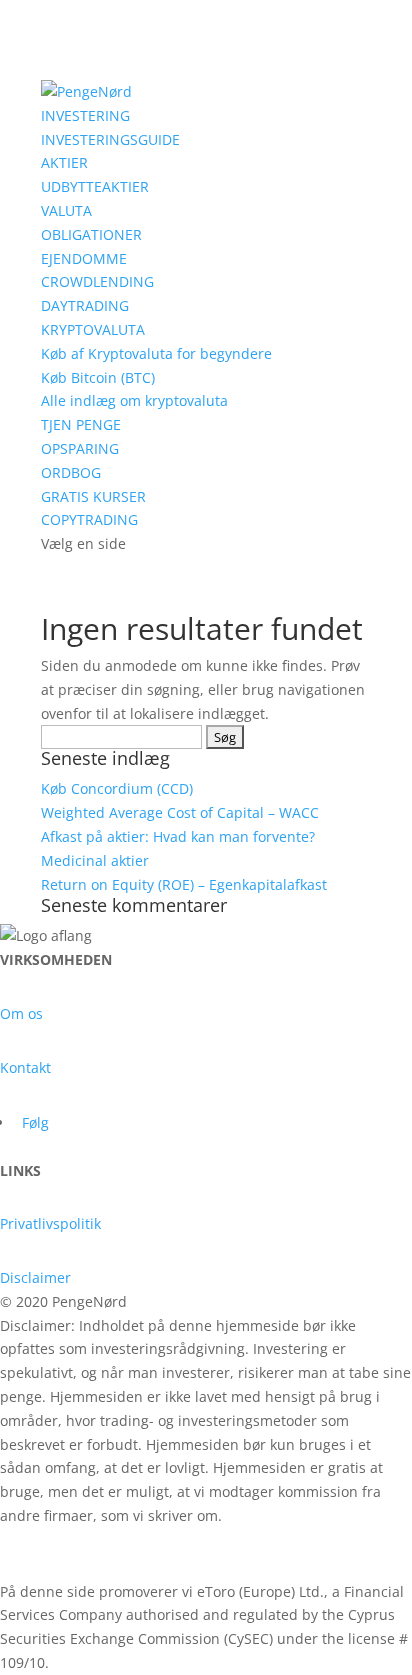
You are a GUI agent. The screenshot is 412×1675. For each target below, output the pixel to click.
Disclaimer (35, 1277)
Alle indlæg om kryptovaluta (134, 400)
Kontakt (25, 1067)
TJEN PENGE (81, 424)
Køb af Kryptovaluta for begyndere (156, 353)
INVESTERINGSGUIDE (110, 139)
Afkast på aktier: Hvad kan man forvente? (178, 836)
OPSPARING (80, 448)
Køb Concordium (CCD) (117, 788)
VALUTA (66, 210)
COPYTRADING (89, 519)
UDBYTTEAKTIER (95, 186)
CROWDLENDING (97, 281)
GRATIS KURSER (93, 496)
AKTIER (64, 162)
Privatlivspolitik (50, 1223)
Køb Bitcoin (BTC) (98, 377)
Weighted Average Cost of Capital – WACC (180, 812)
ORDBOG (71, 472)
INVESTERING (85, 115)
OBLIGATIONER (91, 234)
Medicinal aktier (95, 860)
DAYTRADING (85, 305)
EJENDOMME (84, 258)
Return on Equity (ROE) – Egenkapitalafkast (184, 884)
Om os (21, 1013)
